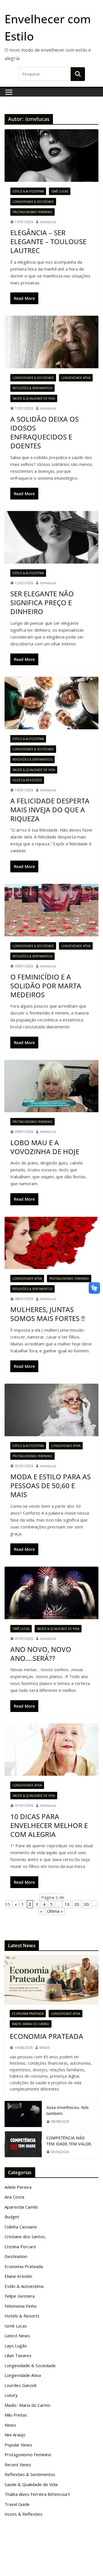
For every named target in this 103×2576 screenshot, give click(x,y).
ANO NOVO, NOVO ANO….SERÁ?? (41, 1654)
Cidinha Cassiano (21, 2227)
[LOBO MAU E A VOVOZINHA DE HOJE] (51, 1086)
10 (67, 1904)
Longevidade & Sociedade (33, 202)
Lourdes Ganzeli (20, 2385)
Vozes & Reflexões (27, 780)
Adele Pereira (18, 2187)
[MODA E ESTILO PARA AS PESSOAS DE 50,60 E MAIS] (51, 1410)
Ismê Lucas (60, 191)
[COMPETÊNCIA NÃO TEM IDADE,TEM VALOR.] (23, 2145)
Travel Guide (17, 2504)
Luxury (11, 2395)
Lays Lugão (16, 2346)
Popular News (18, 2445)
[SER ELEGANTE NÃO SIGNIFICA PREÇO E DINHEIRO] (51, 537)
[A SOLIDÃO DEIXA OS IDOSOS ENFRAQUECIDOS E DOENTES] (51, 342)
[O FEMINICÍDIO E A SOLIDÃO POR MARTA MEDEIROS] (51, 910)
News (10, 2425)
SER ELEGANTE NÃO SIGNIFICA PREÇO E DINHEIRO (42, 602)
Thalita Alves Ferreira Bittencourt (37, 2494)
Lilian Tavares (18, 2355)
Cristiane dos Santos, (25, 2236)
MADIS (45, 2048)
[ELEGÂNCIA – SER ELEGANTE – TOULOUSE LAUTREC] (51, 155)
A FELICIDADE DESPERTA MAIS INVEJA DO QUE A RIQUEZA (50, 810)
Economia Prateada (28, 2014)
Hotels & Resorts (22, 2316)
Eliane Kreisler (19, 2276)
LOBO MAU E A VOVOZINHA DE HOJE (45, 1147)
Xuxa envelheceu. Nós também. (68, 2110)
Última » (55, 1911)
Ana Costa (14, 2197)
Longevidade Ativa (76, 378)
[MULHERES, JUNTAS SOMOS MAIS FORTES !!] (51, 1243)
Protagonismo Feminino (32, 212)
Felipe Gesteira (20, 2296)
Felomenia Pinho (21, 2306)
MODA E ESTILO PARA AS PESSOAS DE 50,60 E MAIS (50, 1485)
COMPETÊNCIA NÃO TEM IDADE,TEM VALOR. (69, 2141)
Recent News (18, 2465)
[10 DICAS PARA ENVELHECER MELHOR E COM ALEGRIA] (51, 1750)
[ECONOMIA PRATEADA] (51, 1980)
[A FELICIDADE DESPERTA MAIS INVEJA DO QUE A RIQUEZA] (51, 703)
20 (77, 1904)
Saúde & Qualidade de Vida (34, 398)
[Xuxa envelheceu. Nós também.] (23, 2114)
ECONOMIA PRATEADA (46, 2036)
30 (86, 1904)
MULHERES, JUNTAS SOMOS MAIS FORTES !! (47, 1314)
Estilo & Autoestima (28, 191)
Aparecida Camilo (21, 2207)
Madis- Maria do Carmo (31, 2024)
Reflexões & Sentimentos (32, 388)
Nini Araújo (15, 2435)
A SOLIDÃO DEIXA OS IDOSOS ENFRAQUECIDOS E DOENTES (44, 432)
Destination (16, 2256)
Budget (12, 2217)
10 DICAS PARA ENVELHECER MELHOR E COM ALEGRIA (49, 1825)
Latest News (17, 2336)
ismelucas (48, 222)
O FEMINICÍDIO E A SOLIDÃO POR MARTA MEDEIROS (46, 986)
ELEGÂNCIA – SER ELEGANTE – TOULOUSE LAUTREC (48, 241)
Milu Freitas (16, 2415)
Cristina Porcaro (20, 2247)
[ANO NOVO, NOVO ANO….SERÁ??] (51, 1593)
